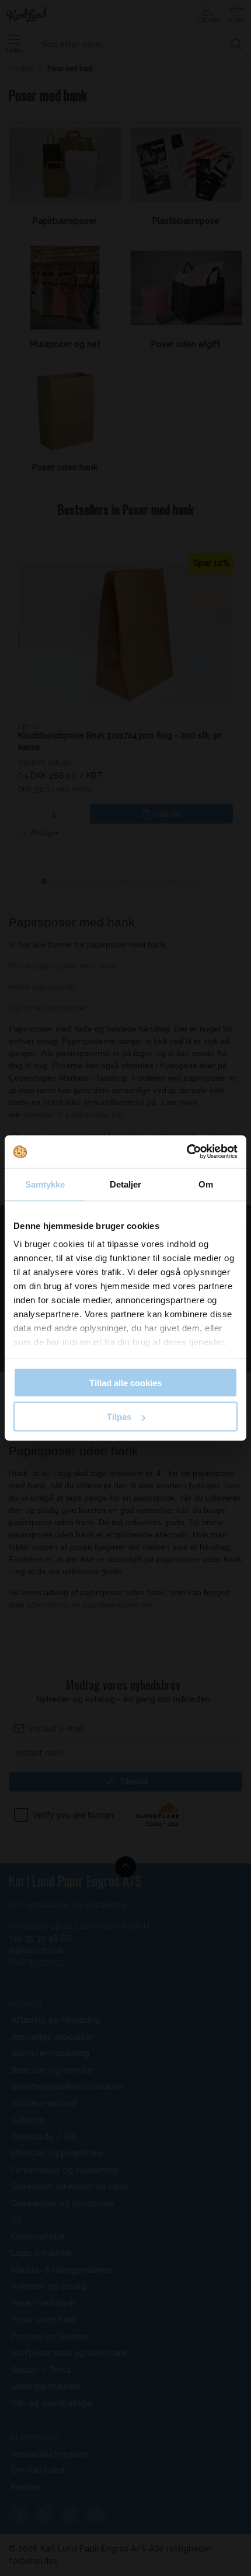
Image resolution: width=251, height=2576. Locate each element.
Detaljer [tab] (126, 1184)
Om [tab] (206, 1184)
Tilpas (119, 1417)
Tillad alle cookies (125, 1382)
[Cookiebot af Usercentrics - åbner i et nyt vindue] (186, 1152)
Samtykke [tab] (45, 1184)
